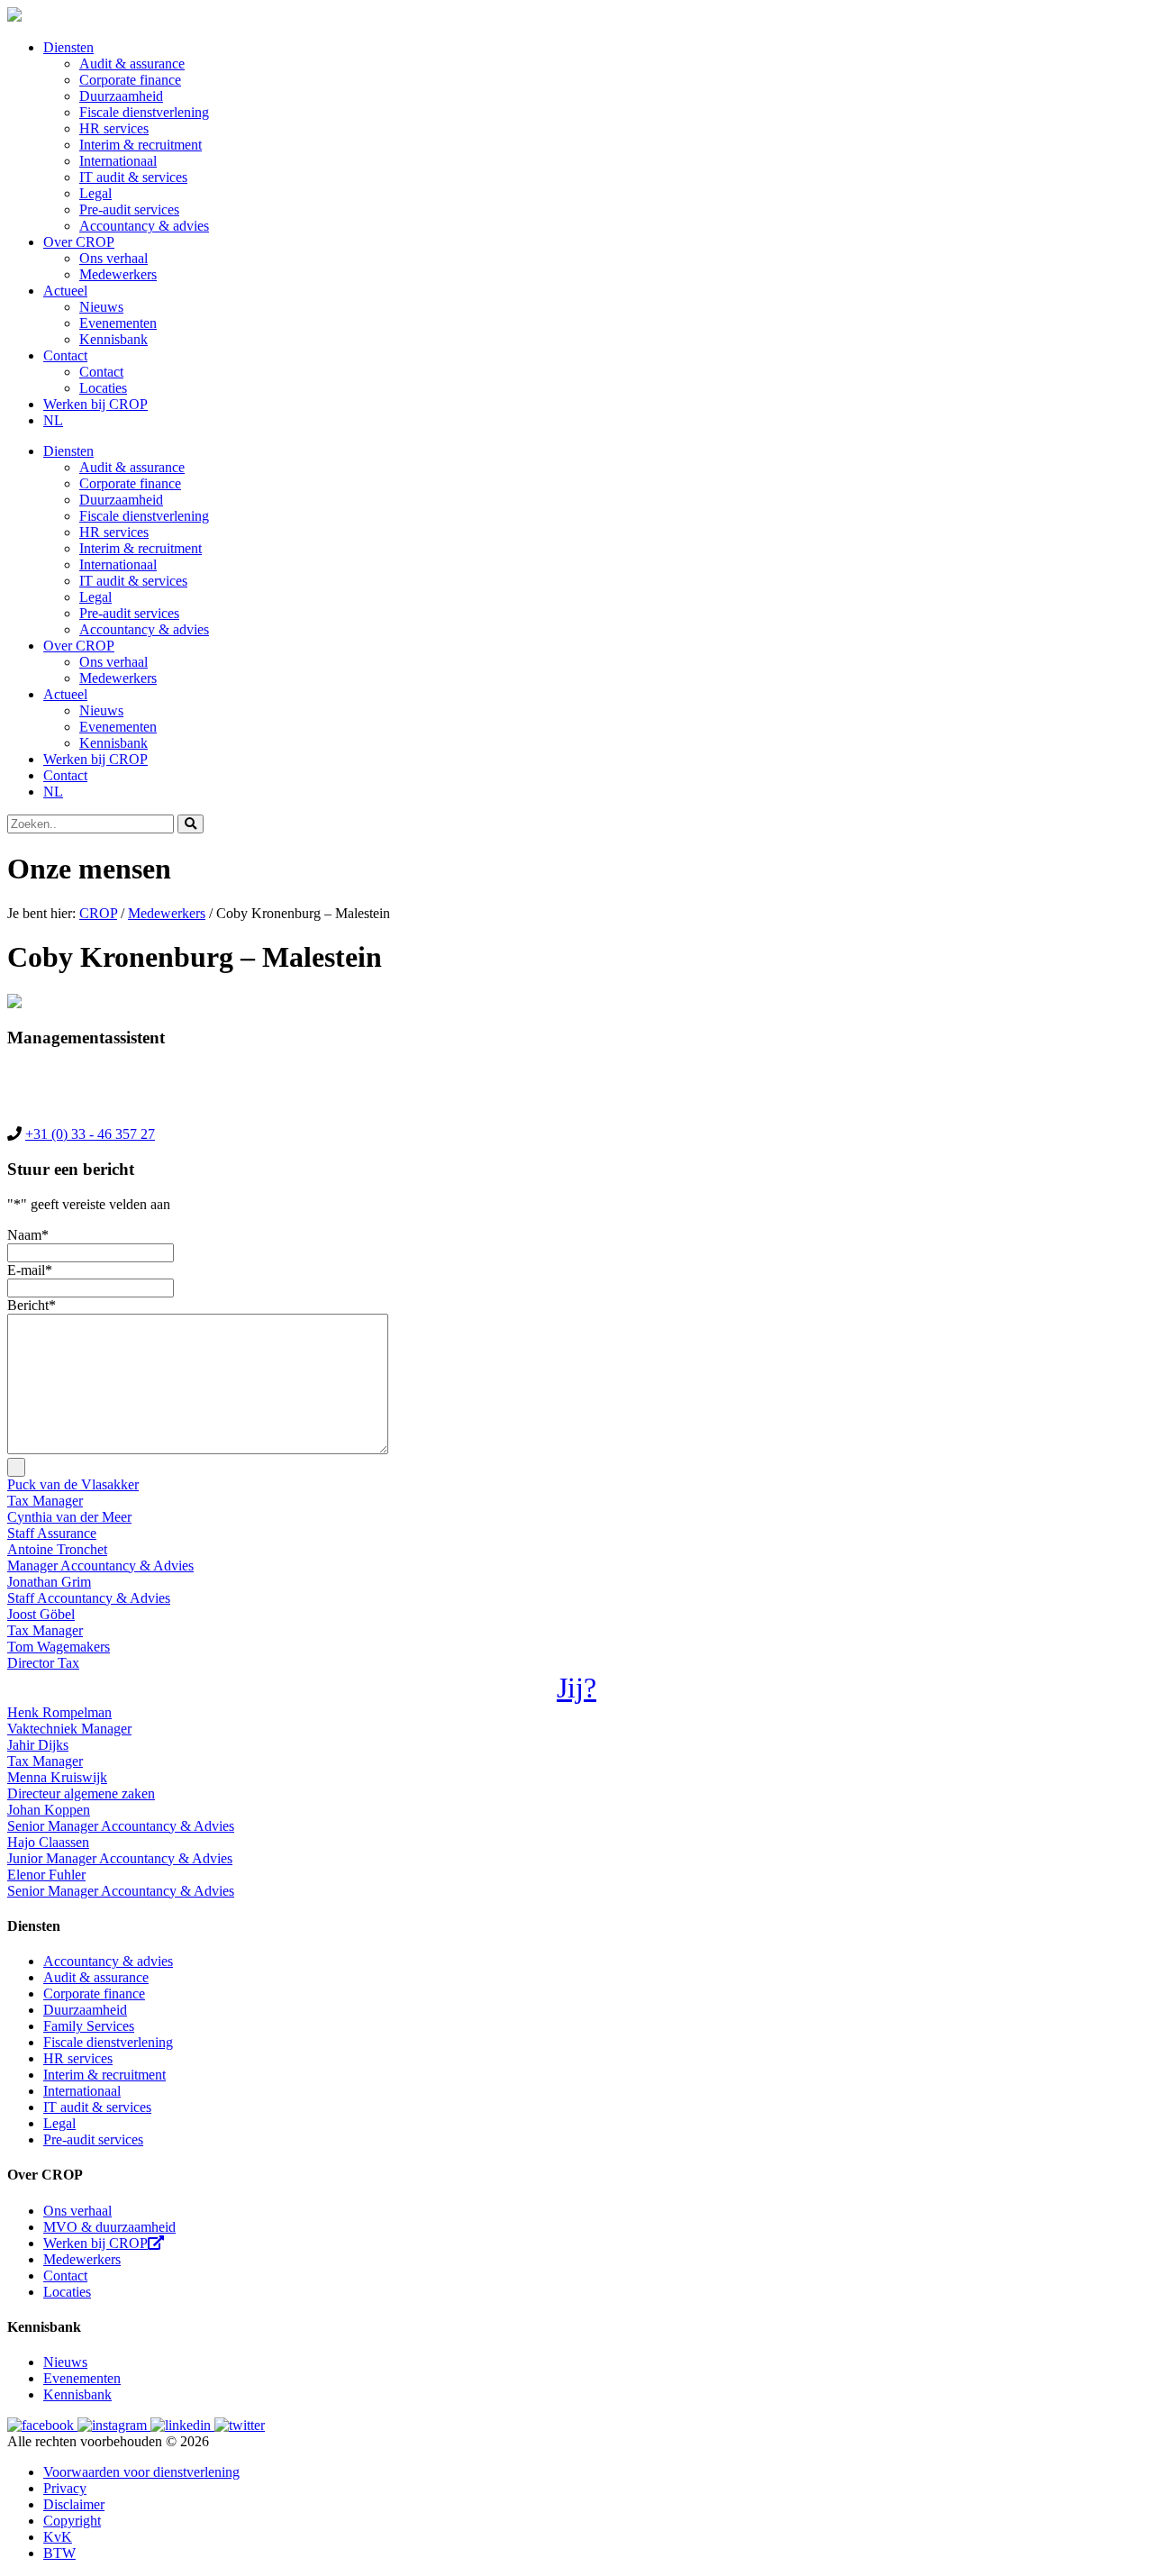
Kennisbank (113, 339)
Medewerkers (118, 274)
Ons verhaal (113, 258)
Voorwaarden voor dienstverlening (141, 2472)
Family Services (89, 2026)
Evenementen (118, 323)
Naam (28, 1235)
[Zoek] (191, 824)
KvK (58, 2537)
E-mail (30, 1270)
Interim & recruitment (141, 145)
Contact (65, 355)
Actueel (65, 291)
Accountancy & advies (144, 226)
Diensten (68, 47)
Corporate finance (130, 80)
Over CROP (79, 242)
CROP (98, 913)
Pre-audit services (129, 209)
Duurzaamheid (121, 96)
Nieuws (101, 307)
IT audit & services (133, 177)
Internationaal (118, 161)
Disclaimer (74, 2504)
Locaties (103, 388)
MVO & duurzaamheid (109, 2227)
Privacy (65, 2488)
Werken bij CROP (95, 404)
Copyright (72, 2521)
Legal (95, 193)
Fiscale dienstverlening (144, 112)
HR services (114, 128)
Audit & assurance (132, 64)
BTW (59, 2553)
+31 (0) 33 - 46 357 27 (90, 1134)
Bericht (32, 1305)
